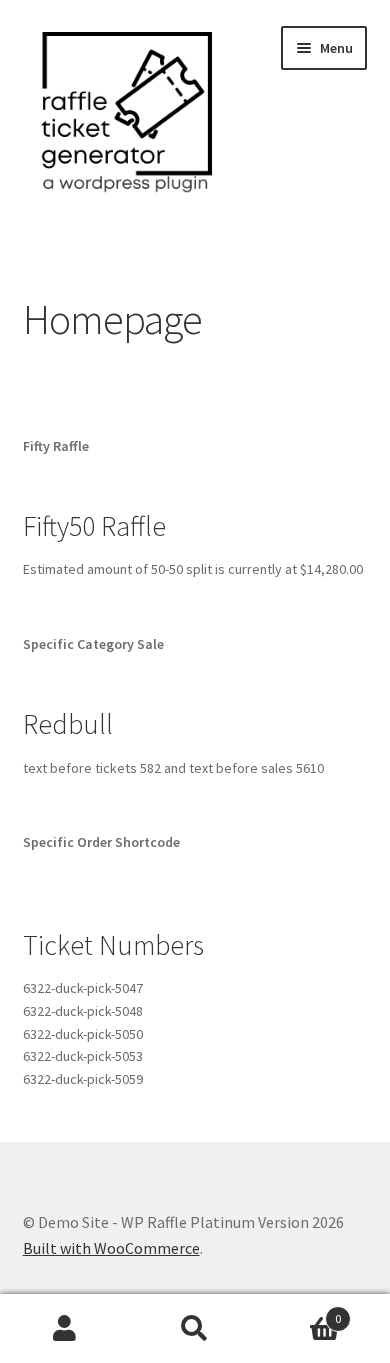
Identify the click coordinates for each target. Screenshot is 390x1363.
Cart (300, 1311)
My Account (65, 1329)
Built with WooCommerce (111, 1248)
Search (195, 1329)
